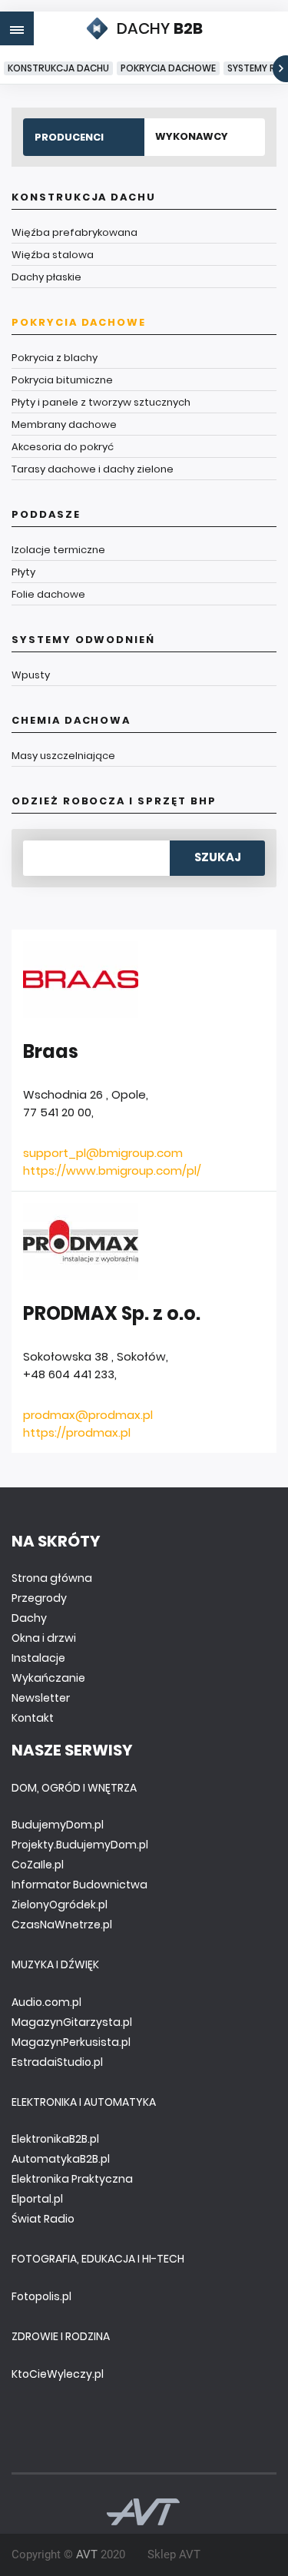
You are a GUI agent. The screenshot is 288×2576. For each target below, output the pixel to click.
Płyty (23, 572)
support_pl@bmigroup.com (103, 1153)
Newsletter (41, 1698)
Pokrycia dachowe (168, 68)
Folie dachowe (48, 594)
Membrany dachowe (64, 424)
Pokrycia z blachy (55, 358)
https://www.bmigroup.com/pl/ (112, 1170)
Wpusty (31, 675)
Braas (51, 1051)
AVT (87, 2554)
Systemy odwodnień (83, 640)
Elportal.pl (37, 2199)
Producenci (69, 137)
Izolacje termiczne (58, 550)
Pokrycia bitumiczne (62, 380)
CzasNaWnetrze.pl (62, 1925)
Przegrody (39, 1598)
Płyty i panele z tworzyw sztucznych (101, 402)
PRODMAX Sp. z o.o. (112, 1313)
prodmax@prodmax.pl (88, 1415)
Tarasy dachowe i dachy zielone (93, 469)
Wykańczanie (48, 1678)
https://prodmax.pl (77, 1432)
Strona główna (52, 1578)
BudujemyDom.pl (58, 1825)
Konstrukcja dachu (58, 68)
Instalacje (38, 1658)
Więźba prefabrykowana (74, 232)
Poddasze (46, 514)
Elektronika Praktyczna (72, 2179)
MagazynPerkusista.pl (71, 2042)
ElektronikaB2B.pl (55, 2139)
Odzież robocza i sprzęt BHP (114, 801)
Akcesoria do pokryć (63, 447)
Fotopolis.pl (41, 2296)
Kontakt (33, 1718)
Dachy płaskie (46, 277)
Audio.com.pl (46, 2002)
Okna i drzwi (44, 1638)
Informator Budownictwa (79, 1885)
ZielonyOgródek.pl (60, 1905)
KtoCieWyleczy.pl (58, 2374)
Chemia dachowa (71, 720)
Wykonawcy (192, 136)
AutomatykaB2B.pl (61, 2159)
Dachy (29, 1618)
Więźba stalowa (53, 255)
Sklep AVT (174, 2554)
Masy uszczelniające (63, 756)
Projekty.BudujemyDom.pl (80, 1845)
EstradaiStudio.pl (57, 2062)
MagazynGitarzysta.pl (72, 2022)
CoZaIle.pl (38, 1865)
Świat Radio (43, 2219)
